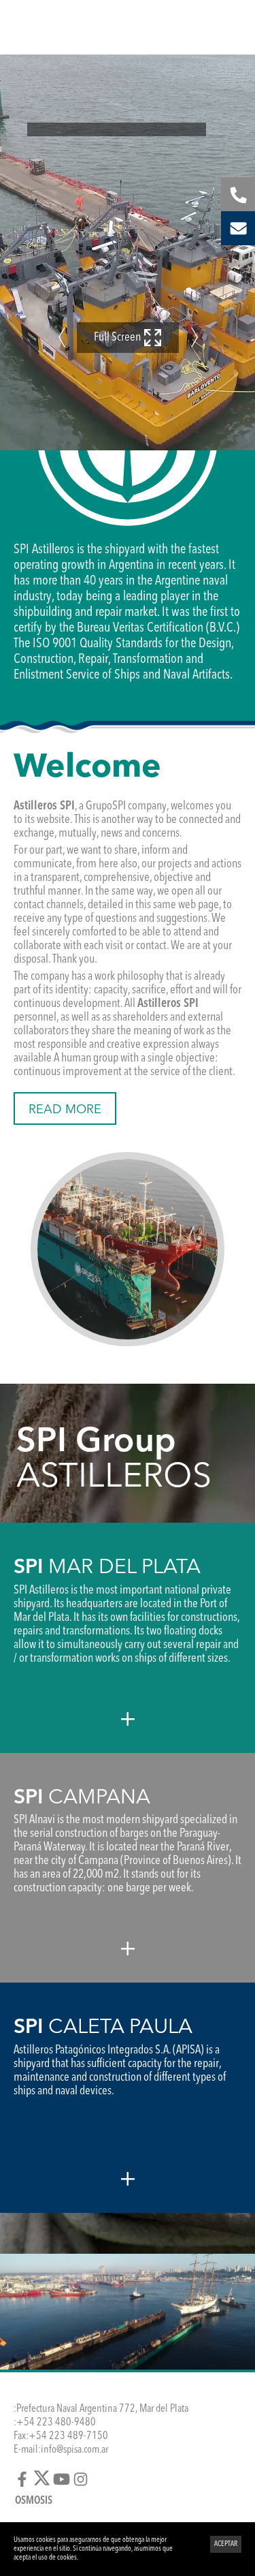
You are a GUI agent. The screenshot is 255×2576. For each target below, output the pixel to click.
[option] (128, 252)
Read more (65, 1110)
